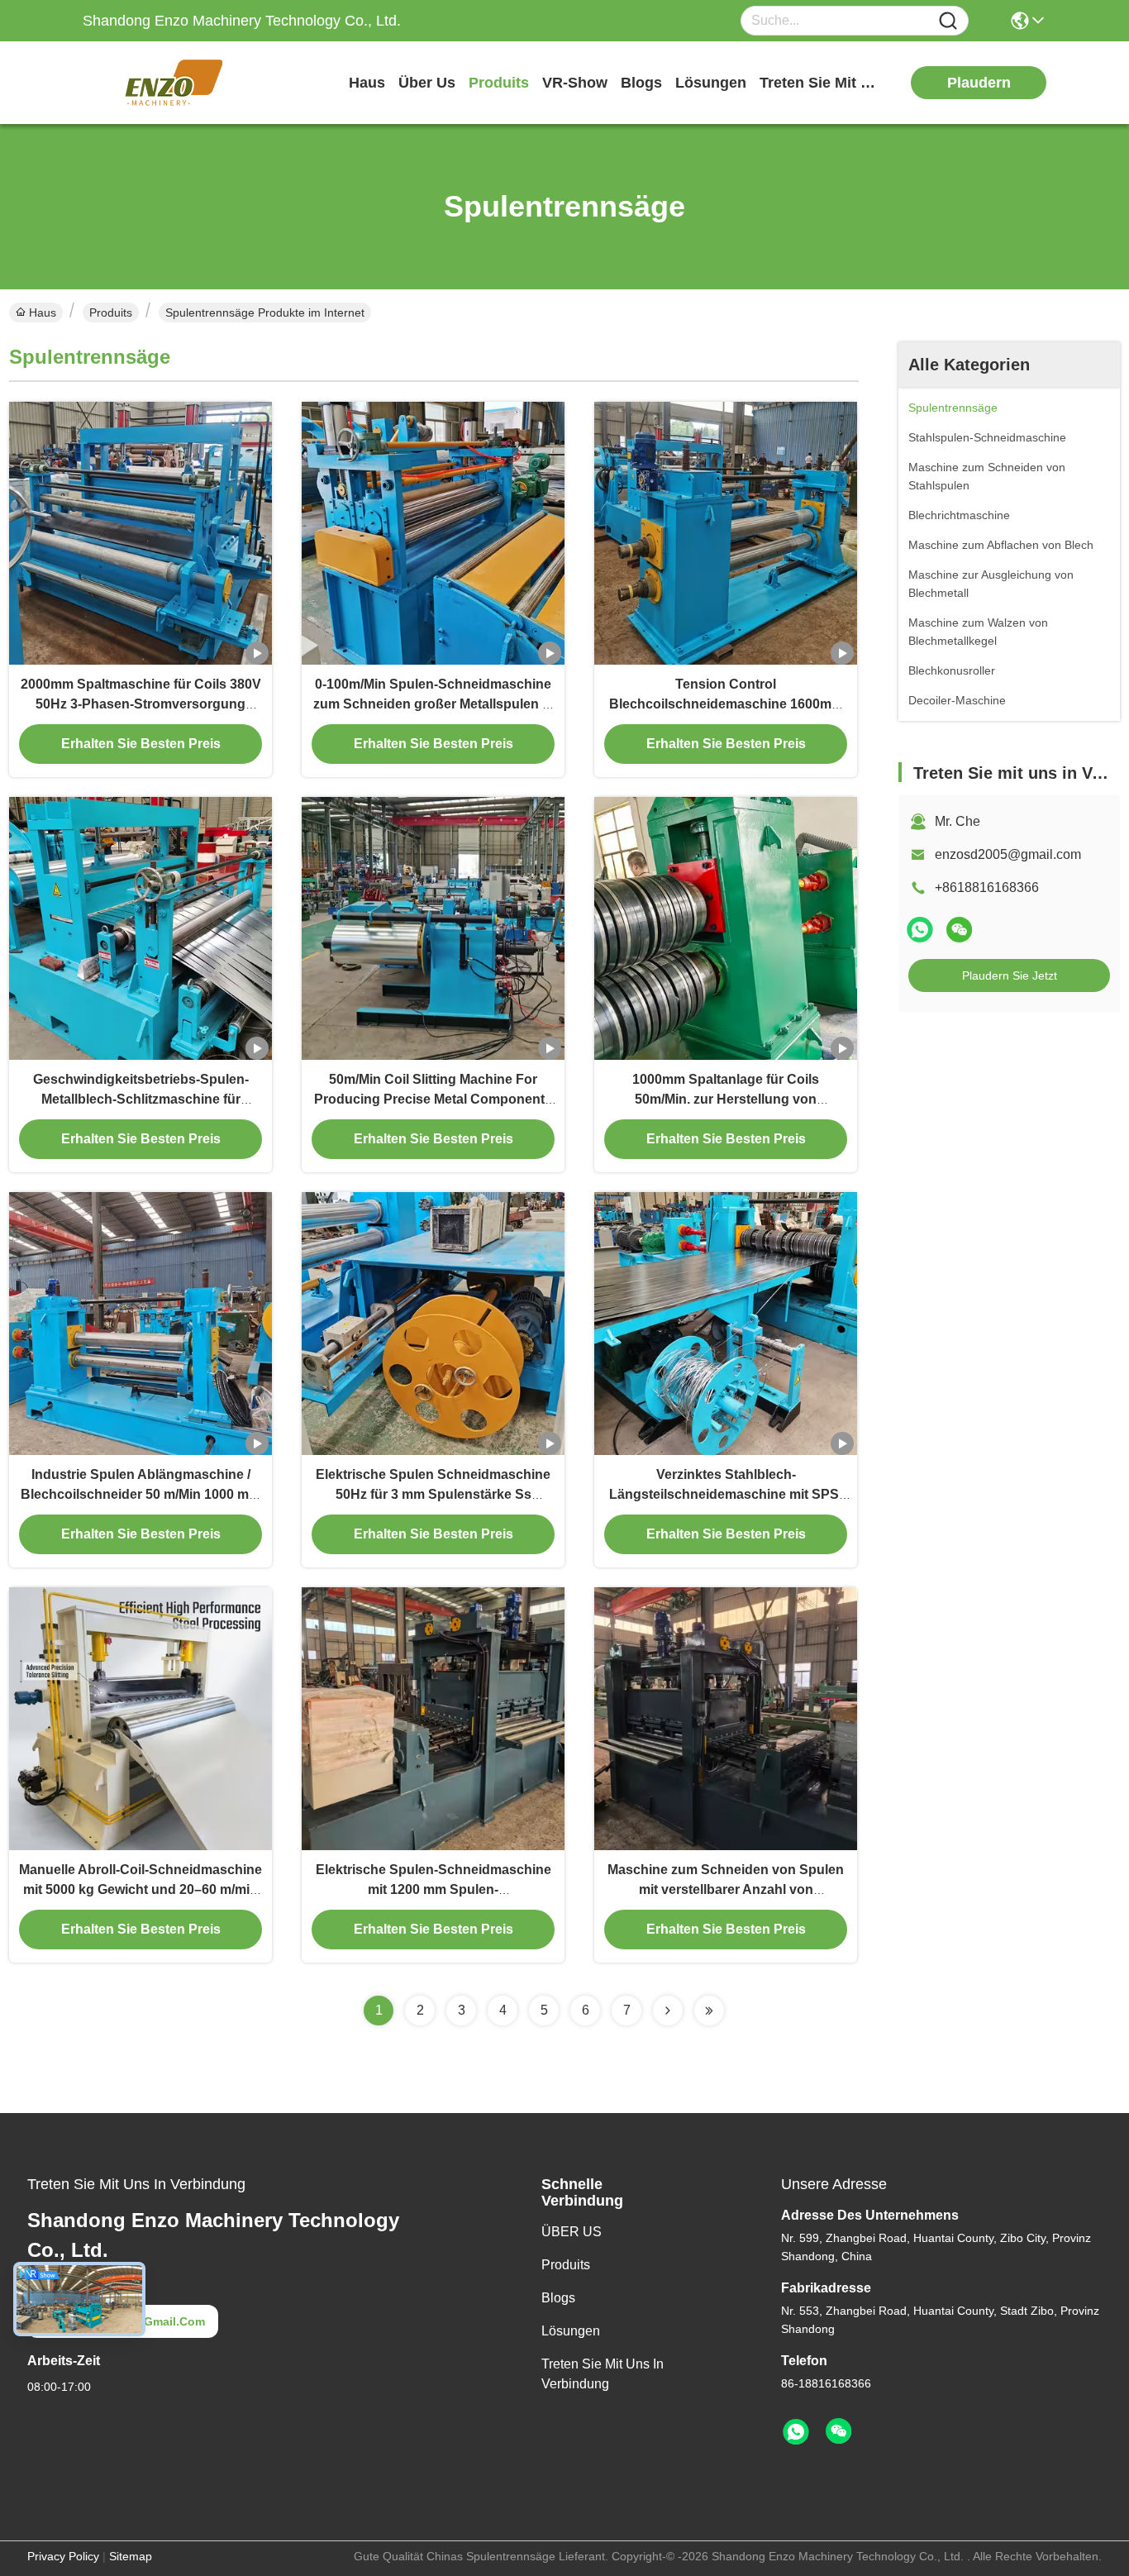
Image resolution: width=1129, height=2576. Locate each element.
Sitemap (131, 2556)
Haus (367, 83)
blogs (641, 83)
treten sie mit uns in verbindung (822, 83)
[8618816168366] (796, 2432)
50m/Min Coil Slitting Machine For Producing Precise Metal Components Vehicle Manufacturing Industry (433, 1099)
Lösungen (571, 2331)
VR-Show (575, 83)
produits (499, 83)
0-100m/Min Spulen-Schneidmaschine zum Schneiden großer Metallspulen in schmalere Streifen (433, 704)
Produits (111, 312)
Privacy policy (63, 2556)
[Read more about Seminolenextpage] (668, 2011)
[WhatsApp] (920, 930)
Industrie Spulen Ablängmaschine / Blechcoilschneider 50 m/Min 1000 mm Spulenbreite (141, 1494)
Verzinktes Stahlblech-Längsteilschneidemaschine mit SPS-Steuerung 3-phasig (726, 1494)
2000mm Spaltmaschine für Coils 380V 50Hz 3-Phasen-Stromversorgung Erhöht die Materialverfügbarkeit (141, 704)
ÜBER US (572, 2232)
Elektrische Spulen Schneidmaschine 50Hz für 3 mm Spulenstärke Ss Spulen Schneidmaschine (433, 1494)
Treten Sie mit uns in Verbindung (603, 2374)
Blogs (558, 2298)
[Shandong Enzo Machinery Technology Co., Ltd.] (174, 83)
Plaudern (979, 83)
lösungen (711, 83)
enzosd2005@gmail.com (1008, 854)
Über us (427, 83)
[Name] (948, 21)
